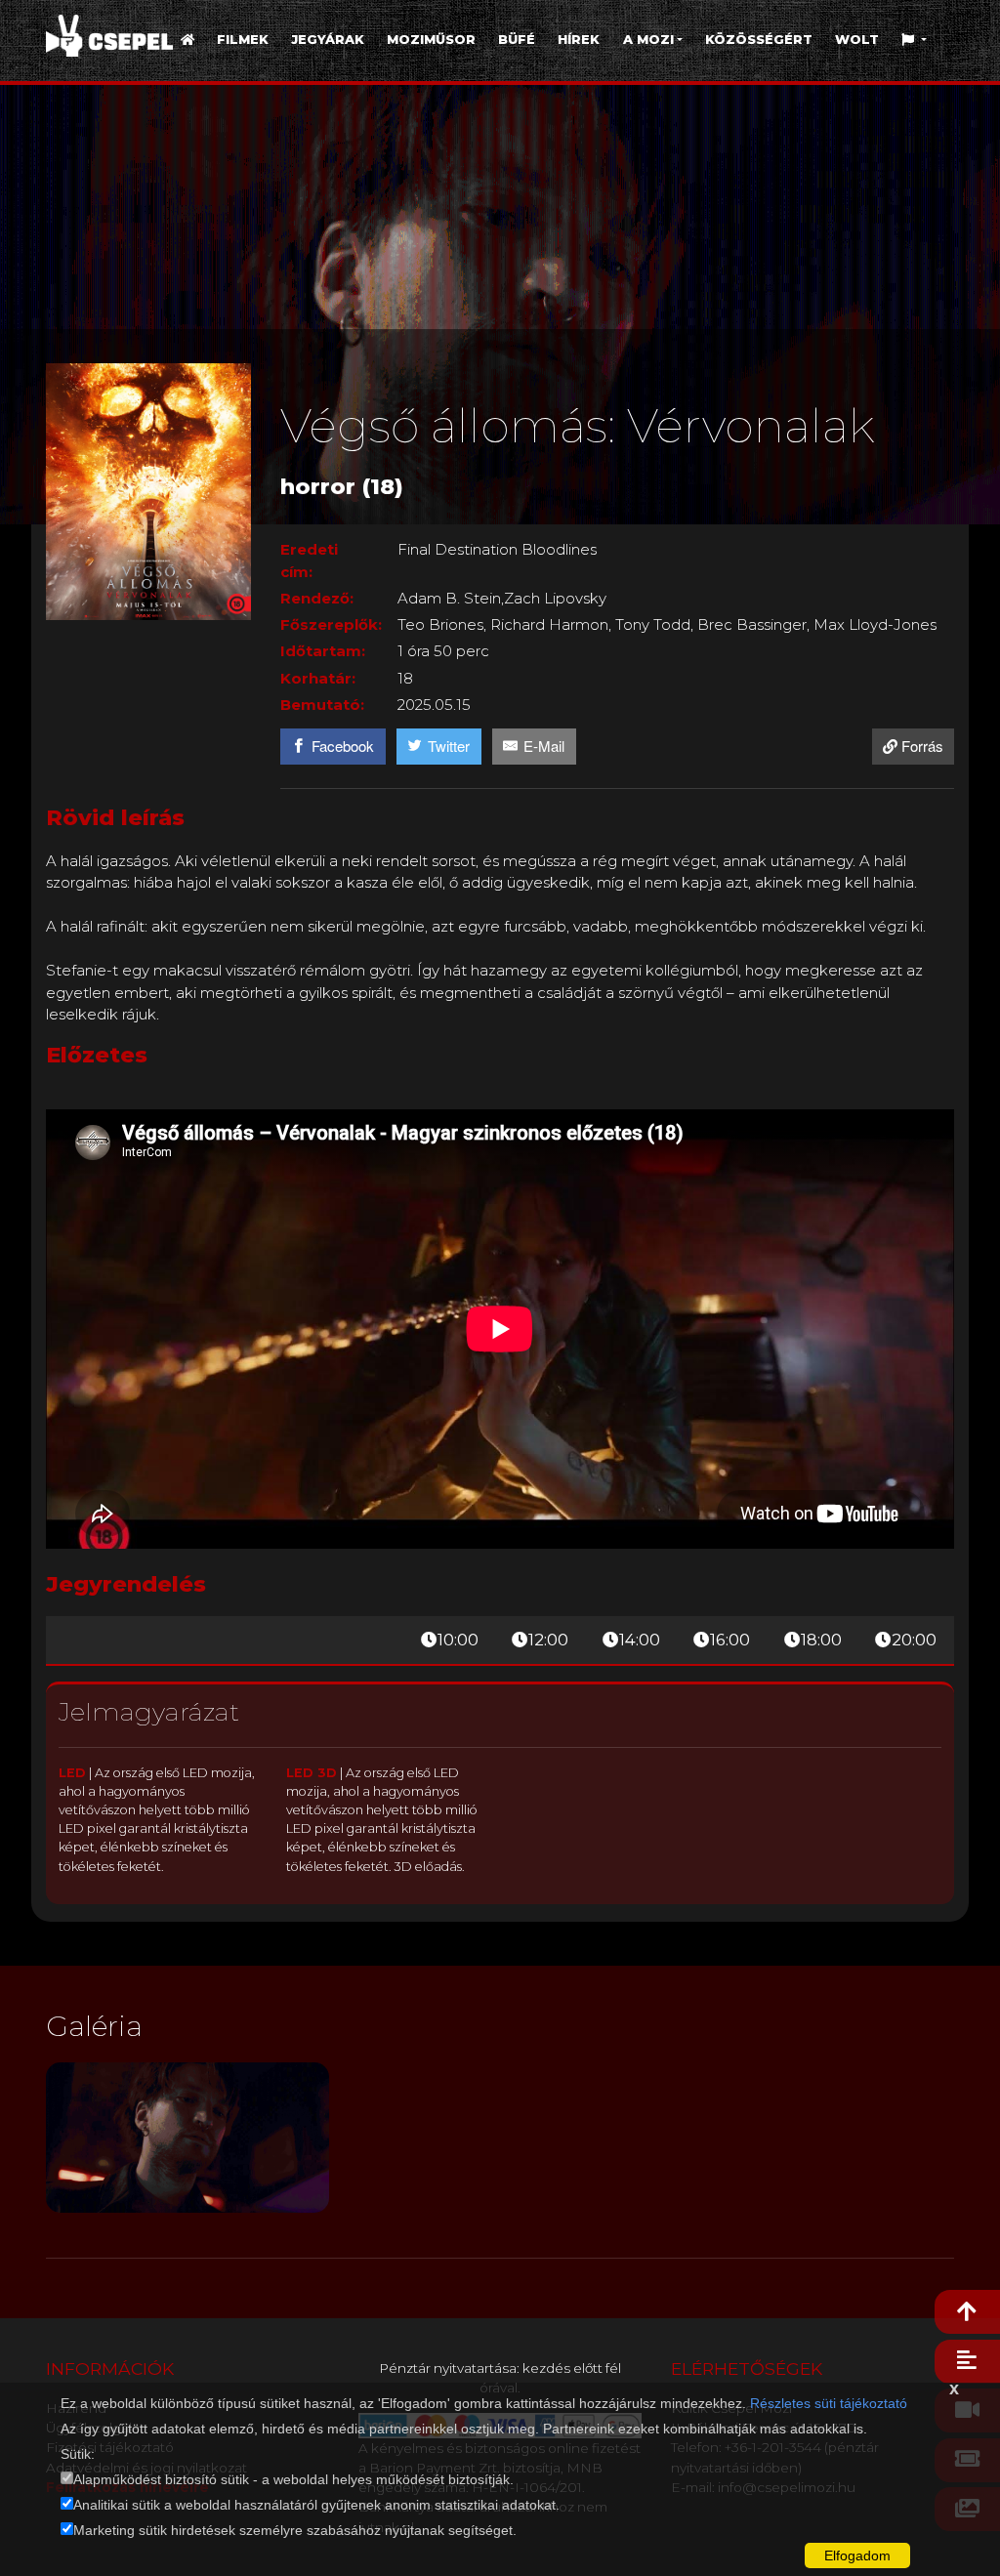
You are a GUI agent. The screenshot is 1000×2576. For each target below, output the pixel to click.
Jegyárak (328, 40)
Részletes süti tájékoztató (829, 2403)
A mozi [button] (648, 40)
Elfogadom (857, 2555)
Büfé (517, 40)
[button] (915, 40)
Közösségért (759, 40)
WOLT (857, 40)
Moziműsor (431, 40)
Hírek (579, 40)
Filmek (243, 40)
